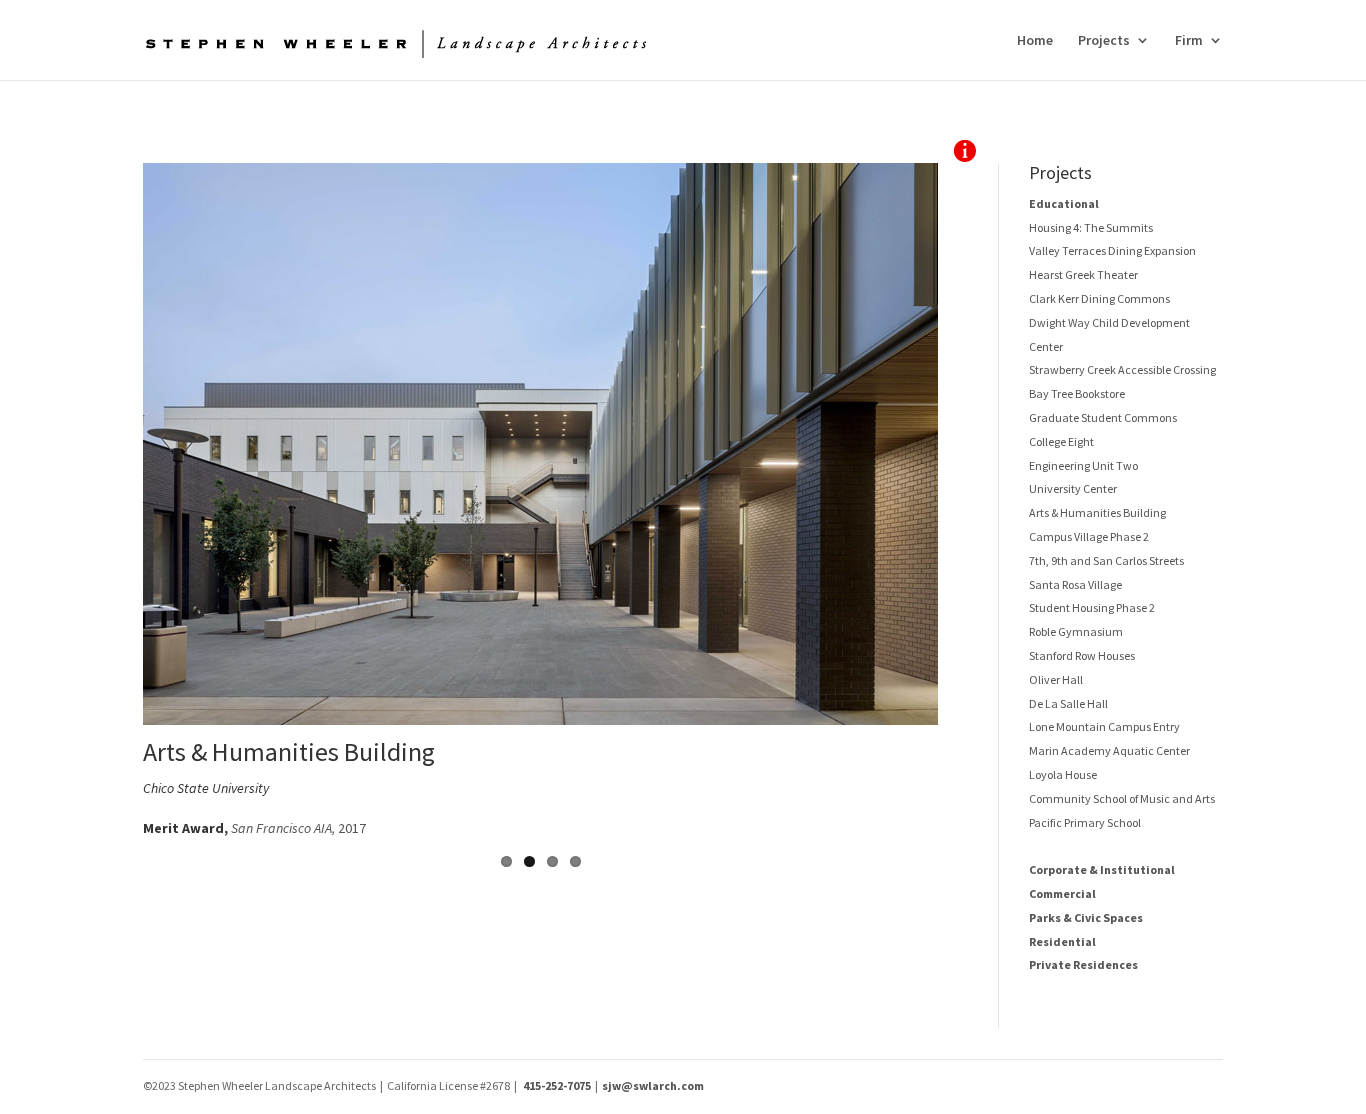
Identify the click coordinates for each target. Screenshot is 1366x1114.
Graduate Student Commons (1103, 417)
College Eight (1061, 441)
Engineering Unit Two (1083, 465)
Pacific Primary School (1085, 822)
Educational (1064, 203)
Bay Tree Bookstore (1077, 393)
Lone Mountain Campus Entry (1104, 726)
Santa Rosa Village (1075, 584)
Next (968, 502)
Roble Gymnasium (1076, 631)
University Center (1073, 488)
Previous (113, 502)
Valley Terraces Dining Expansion (1112, 250)
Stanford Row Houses (1082, 655)
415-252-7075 (557, 1085)
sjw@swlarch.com (653, 1085)
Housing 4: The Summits (1091, 227)
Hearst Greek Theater (1083, 274)
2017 (298, 828)
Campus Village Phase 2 (1089, 536)
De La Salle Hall (1068, 703)
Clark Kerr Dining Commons (1099, 298)
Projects (1104, 41)
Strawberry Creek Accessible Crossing (1122, 369)
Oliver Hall (1056, 679)
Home (1035, 41)
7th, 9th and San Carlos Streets (1106, 560)
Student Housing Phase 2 (1092, 607)
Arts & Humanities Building (1097, 512)
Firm (1189, 41)
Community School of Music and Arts (1122, 798)
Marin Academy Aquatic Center (1109, 750)
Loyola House (1063, 774)
